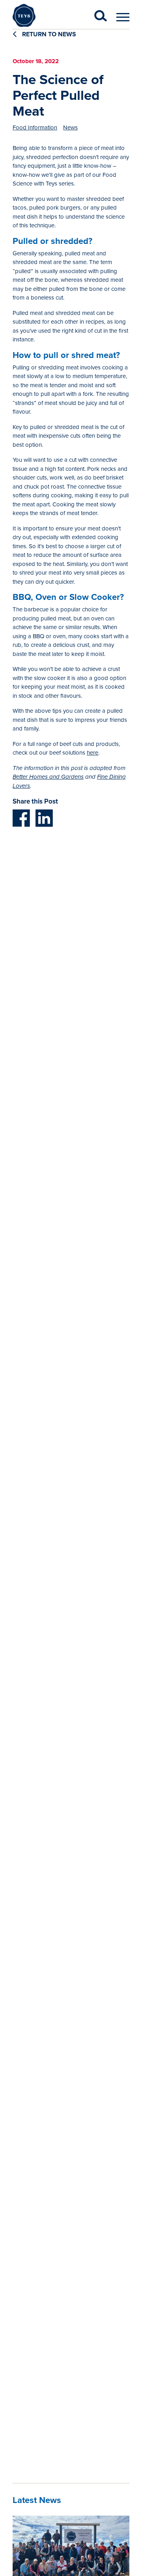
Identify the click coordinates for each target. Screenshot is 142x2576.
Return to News (48, 34)
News (70, 127)
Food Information (35, 127)
